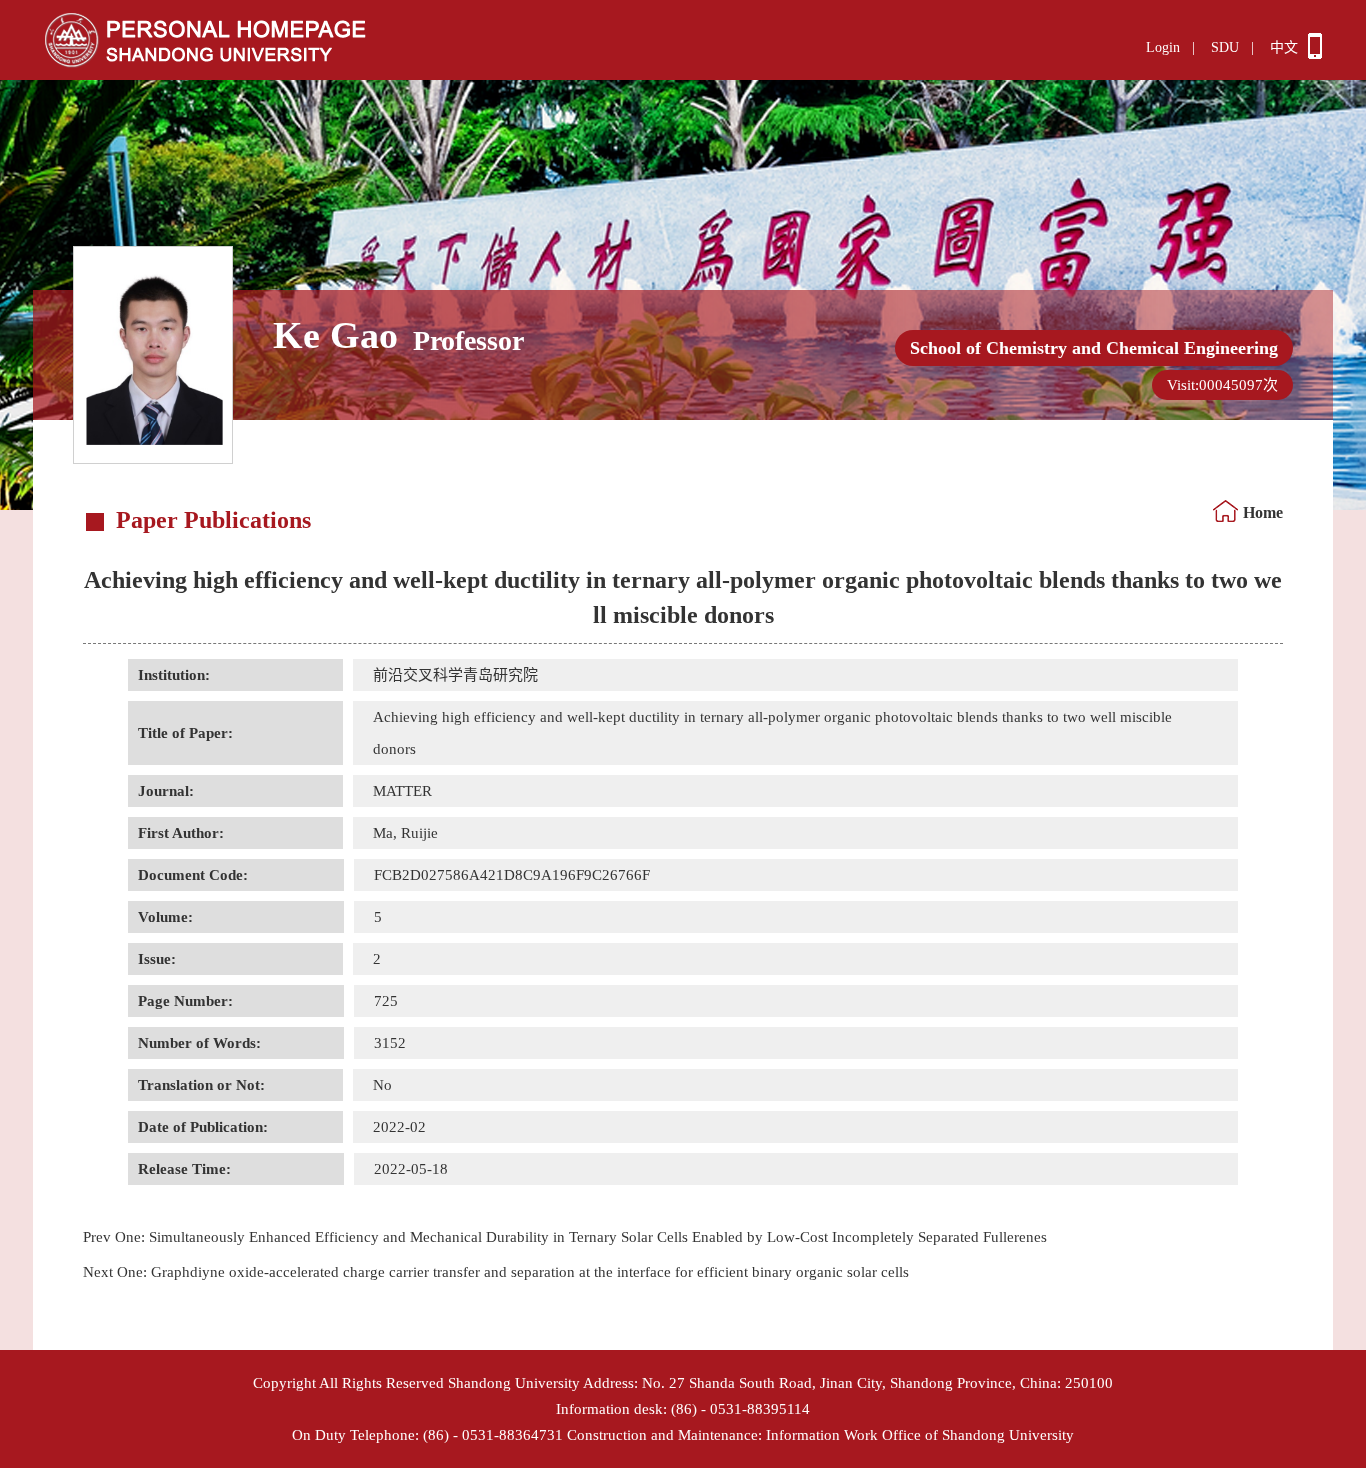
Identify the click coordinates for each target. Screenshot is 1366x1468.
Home (1263, 512)
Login (1163, 47)
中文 (1284, 47)
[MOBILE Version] (1315, 54)
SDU (1225, 47)
